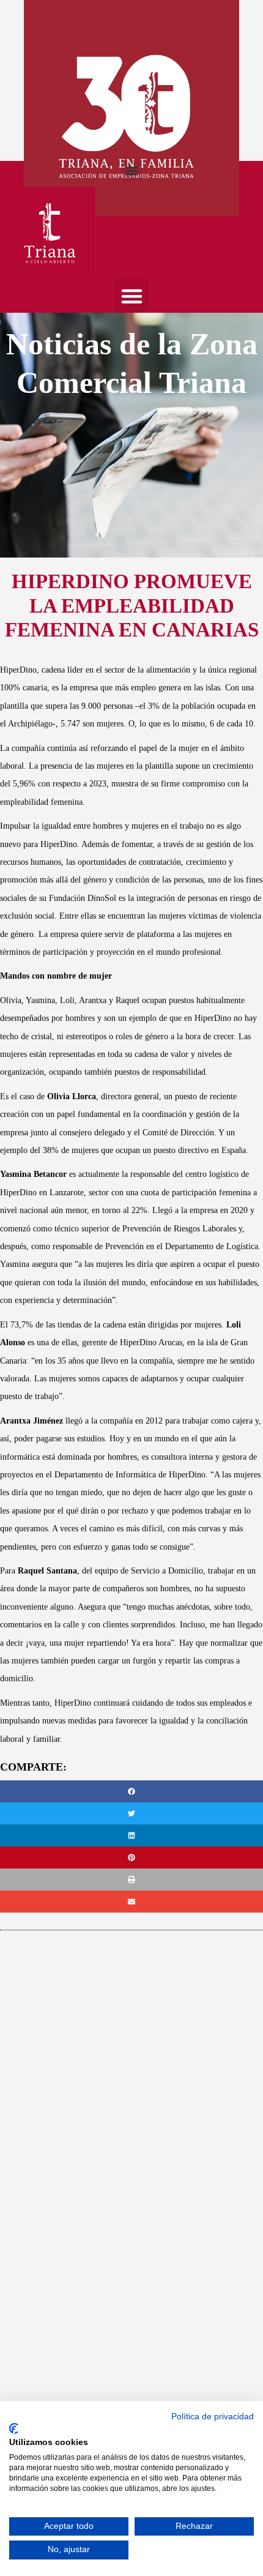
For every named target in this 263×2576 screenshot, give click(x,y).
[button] (132, 171)
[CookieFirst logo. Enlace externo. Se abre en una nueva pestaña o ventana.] (14, 2429)
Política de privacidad (213, 2417)
